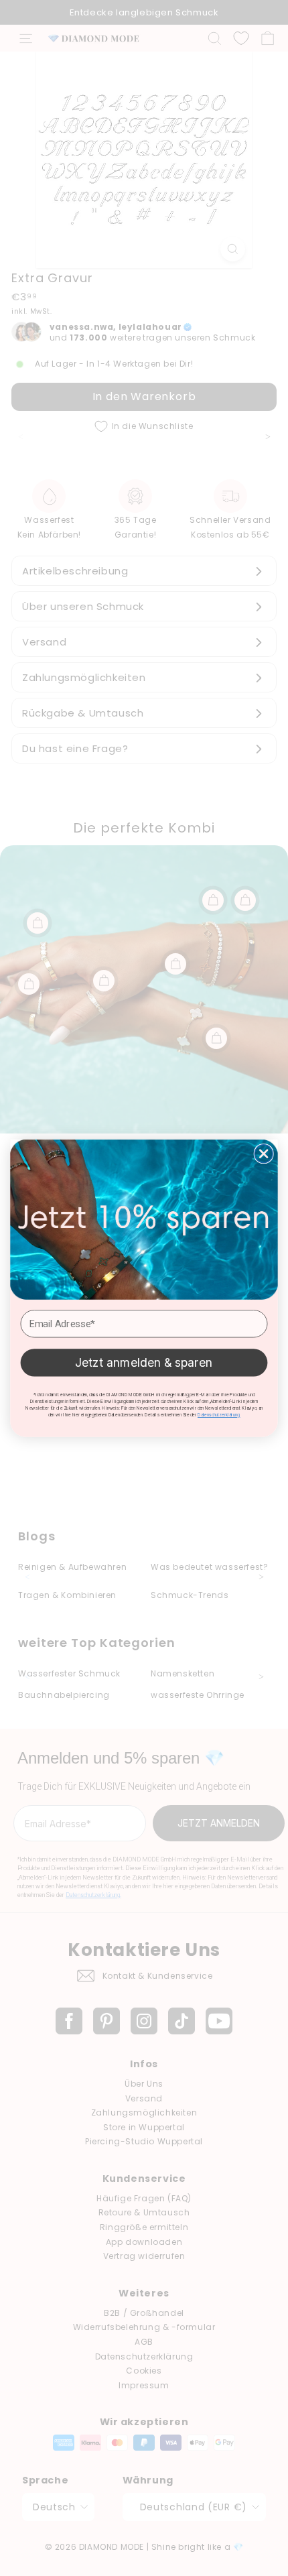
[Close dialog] (264, 1153)
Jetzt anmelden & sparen (144, 1362)
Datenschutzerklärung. (219, 1414)
